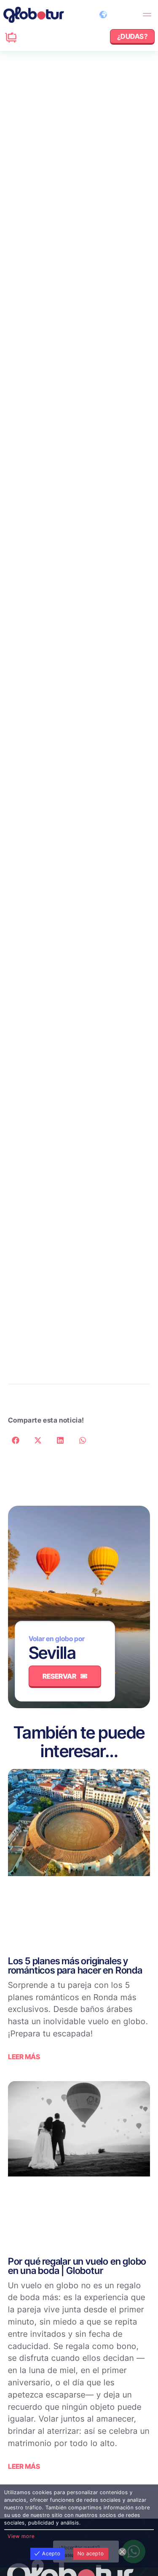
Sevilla (52, 1653)
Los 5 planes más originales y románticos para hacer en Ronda (75, 1965)
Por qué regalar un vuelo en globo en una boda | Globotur (77, 2266)
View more (21, 2536)
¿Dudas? (25, 34)
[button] (147, 15)
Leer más (24, 2057)
